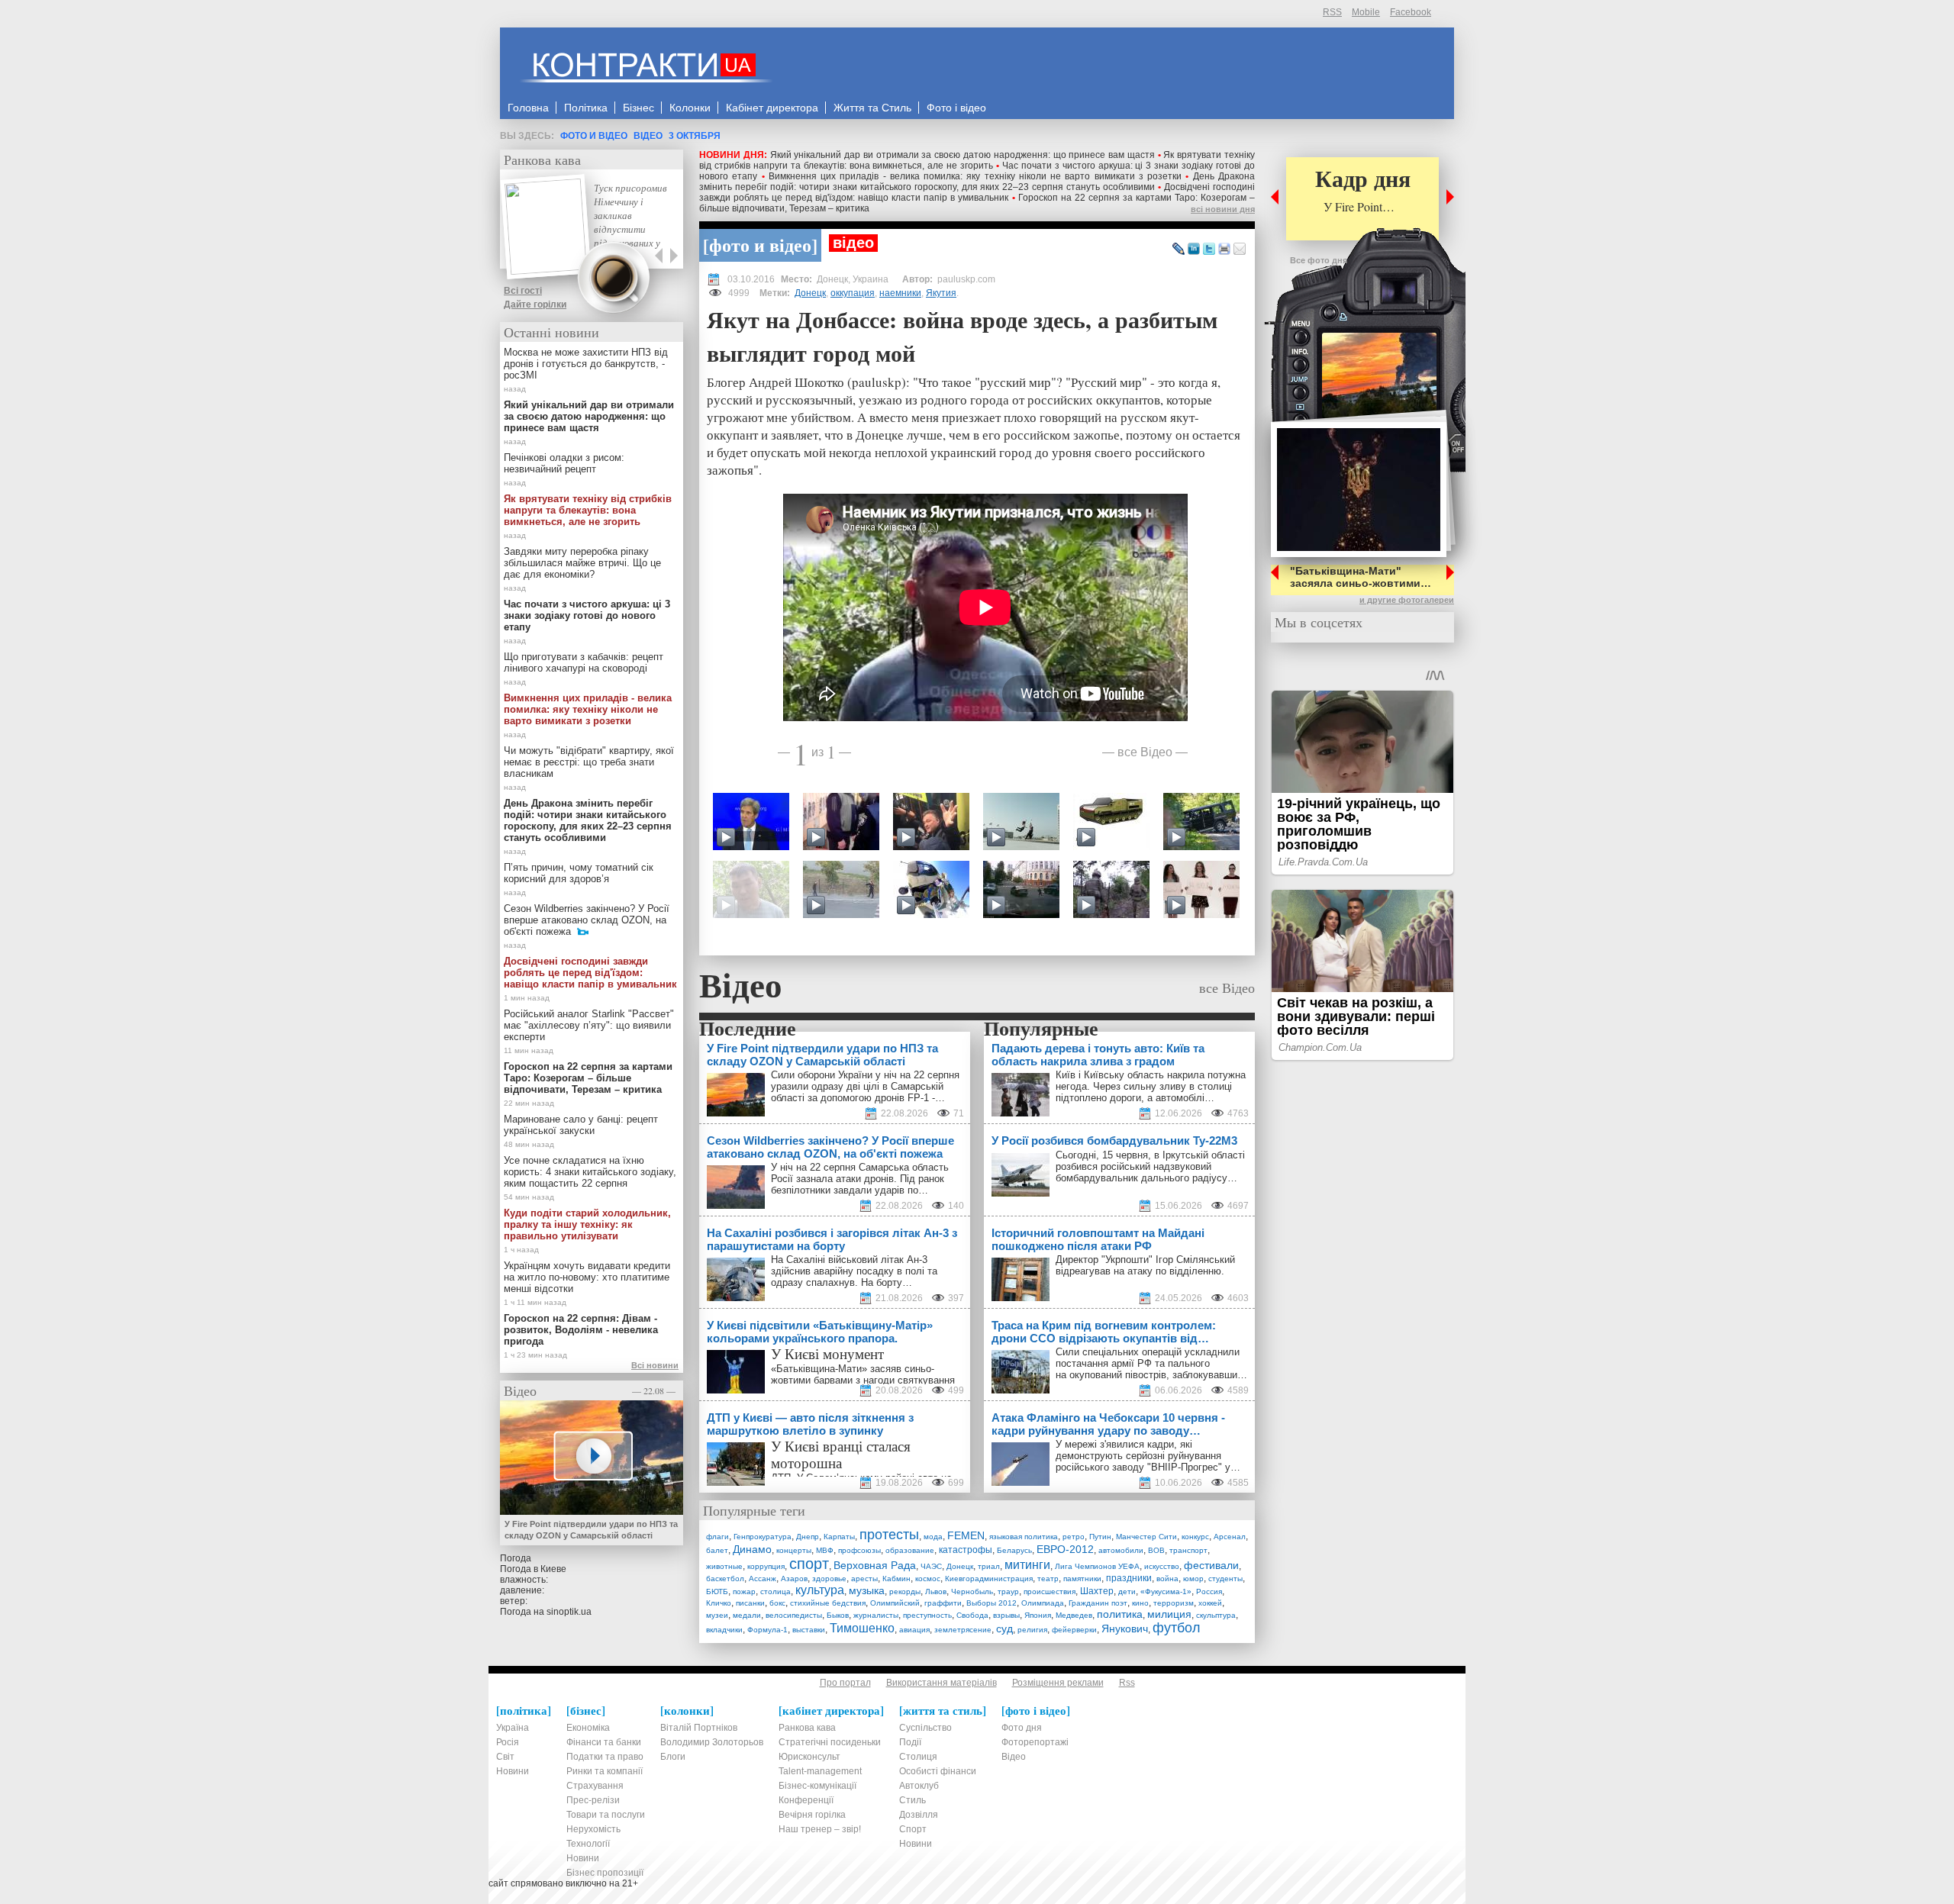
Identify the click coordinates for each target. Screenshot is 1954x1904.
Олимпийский (895, 1603)
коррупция (766, 1566)
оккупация (853, 293)
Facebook (1411, 12)
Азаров (794, 1579)
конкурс (1195, 1537)
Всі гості (523, 291)
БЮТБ (717, 1591)
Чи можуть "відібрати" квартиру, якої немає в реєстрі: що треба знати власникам (589, 762)
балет (717, 1550)
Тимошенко (862, 1628)
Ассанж (763, 1579)
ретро (1074, 1537)
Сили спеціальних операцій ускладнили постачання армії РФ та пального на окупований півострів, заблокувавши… (1151, 1363)
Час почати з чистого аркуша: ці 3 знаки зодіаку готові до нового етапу (587, 615)
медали (747, 1615)
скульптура (1216, 1615)
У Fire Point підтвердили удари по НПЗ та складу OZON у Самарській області (591, 1530)
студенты (1225, 1579)
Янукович (1125, 1629)
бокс (777, 1603)
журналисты (876, 1615)
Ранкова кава (542, 159)
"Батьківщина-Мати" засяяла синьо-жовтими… (1361, 577)
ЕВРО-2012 (1065, 1549)
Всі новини (655, 1365)
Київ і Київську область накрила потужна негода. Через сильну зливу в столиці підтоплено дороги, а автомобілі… (1151, 1086)
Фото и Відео (594, 136)
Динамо (752, 1549)
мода (933, 1537)
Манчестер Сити (1146, 1537)
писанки (750, 1603)
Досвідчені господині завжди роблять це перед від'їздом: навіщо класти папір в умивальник (977, 192)
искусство (1162, 1566)
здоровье (829, 1579)
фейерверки (1074, 1630)
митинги (1027, 1565)
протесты (889, 1535)
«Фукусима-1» (1166, 1591)
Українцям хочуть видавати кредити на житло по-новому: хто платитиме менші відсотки (587, 1277)
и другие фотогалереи (1407, 600)
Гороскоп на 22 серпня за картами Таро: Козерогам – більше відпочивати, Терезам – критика (588, 1078)
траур (1008, 1591)
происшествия (1050, 1591)
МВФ (825, 1550)
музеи (717, 1615)
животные (724, 1566)
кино (1140, 1603)
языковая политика (1024, 1537)
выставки (809, 1630)
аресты (864, 1579)
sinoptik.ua (569, 1612)
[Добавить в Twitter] (1209, 250)
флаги (717, 1537)
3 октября (695, 136)
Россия (1209, 1591)
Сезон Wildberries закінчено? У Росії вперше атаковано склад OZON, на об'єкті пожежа (587, 920)
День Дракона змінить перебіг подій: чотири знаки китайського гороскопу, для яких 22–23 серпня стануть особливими (977, 182)
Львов (936, 1591)
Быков (838, 1615)
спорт (809, 1564)
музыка (867, 1590)
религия (1032, 1630)
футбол (1177, 1628)
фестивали (1211, 1565)
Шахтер (1097, 1591)
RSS (1332, 12)
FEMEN (966, 1535)
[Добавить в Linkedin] (1194, 250)
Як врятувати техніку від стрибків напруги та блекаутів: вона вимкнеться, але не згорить (977, 160)
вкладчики (724, 1630)
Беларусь (1014, 1550)
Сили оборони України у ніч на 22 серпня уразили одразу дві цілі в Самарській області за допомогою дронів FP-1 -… (865, 1086)
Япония (1038, 1615)
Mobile (1366, 12)
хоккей (1210, 1603)
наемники (900, 293)
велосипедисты (794, 1615)
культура (820, 1590)
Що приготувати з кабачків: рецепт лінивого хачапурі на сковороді (584, 662)
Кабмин (896, 1579)
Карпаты (839, 1537)
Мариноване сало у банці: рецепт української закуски (581, 1125)
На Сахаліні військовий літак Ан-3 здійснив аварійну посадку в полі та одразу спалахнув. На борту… (854, 1271)
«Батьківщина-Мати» (819, 1369)
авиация (914, 1630)
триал (989, 1566)
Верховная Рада (875, 1565)
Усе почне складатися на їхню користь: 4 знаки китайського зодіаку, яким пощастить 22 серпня (590, 1172)
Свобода (972, 1615)
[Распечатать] (1224, 250)
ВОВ (1156, 1550)
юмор (1193, 1579)
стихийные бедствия (828, 1603)
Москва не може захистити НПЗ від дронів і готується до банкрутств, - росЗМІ (586, 364)
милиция (1169, 1614)
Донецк (810, 293)
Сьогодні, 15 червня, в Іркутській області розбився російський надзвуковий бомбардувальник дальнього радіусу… (1150, 1166)
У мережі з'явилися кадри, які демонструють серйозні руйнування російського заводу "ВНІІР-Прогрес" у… (1148, 1456)
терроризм (1174, 1603)
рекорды (905, 1591)
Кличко (719, 1603)
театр (1048, 1579)
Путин (1100, 1537)
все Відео (1145, 751)
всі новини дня (1223, 209)
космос (928, 1579)
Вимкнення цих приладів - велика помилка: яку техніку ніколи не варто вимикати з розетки (975, 176)
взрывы (1006, 1615)
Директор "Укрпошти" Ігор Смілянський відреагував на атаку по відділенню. (1145, 1265)
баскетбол (725, 1579)
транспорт (1188, 1550)
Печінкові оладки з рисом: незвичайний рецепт (564, 463)
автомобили (1121, 1550)
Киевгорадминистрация (989, 1579)
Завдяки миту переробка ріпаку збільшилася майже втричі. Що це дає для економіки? (582, 563)
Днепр (808, 1537)
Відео (648, 136)
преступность (927, 1615)
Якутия (941, 293)
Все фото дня (1319, 260)
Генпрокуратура (763, 1537)
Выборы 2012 (992, 1603)
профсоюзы (859, 1550)
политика (1120, 1614)
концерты (794, 1550)
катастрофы (966, 1550)
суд (1004, 1629)
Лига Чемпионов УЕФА (1097, 1566)
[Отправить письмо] (1240, 250)
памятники (1082, 1579)
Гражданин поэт (1098, 1603)
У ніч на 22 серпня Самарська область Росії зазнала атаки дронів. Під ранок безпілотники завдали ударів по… (860, 1179)
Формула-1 (767, 1630)
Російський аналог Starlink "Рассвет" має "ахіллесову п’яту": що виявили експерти (589, 1025)
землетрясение (963, 1630)
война (1167, 1579)
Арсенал (1230, 1537)
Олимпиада (1043, 1603)
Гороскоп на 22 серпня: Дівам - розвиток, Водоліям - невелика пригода (581, 1330)
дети (1127, 1591)
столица (775, 1591)
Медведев (1074, 1615)
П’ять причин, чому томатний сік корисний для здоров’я (579, 873)
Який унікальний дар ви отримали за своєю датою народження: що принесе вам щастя (962, 155)
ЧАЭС (931, 1566)
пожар (744, 1591)
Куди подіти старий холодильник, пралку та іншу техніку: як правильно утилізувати (587, 1224)
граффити (943, 1603)
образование (910, 1550)
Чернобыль (972, 1591)
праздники (1129, 1578)
